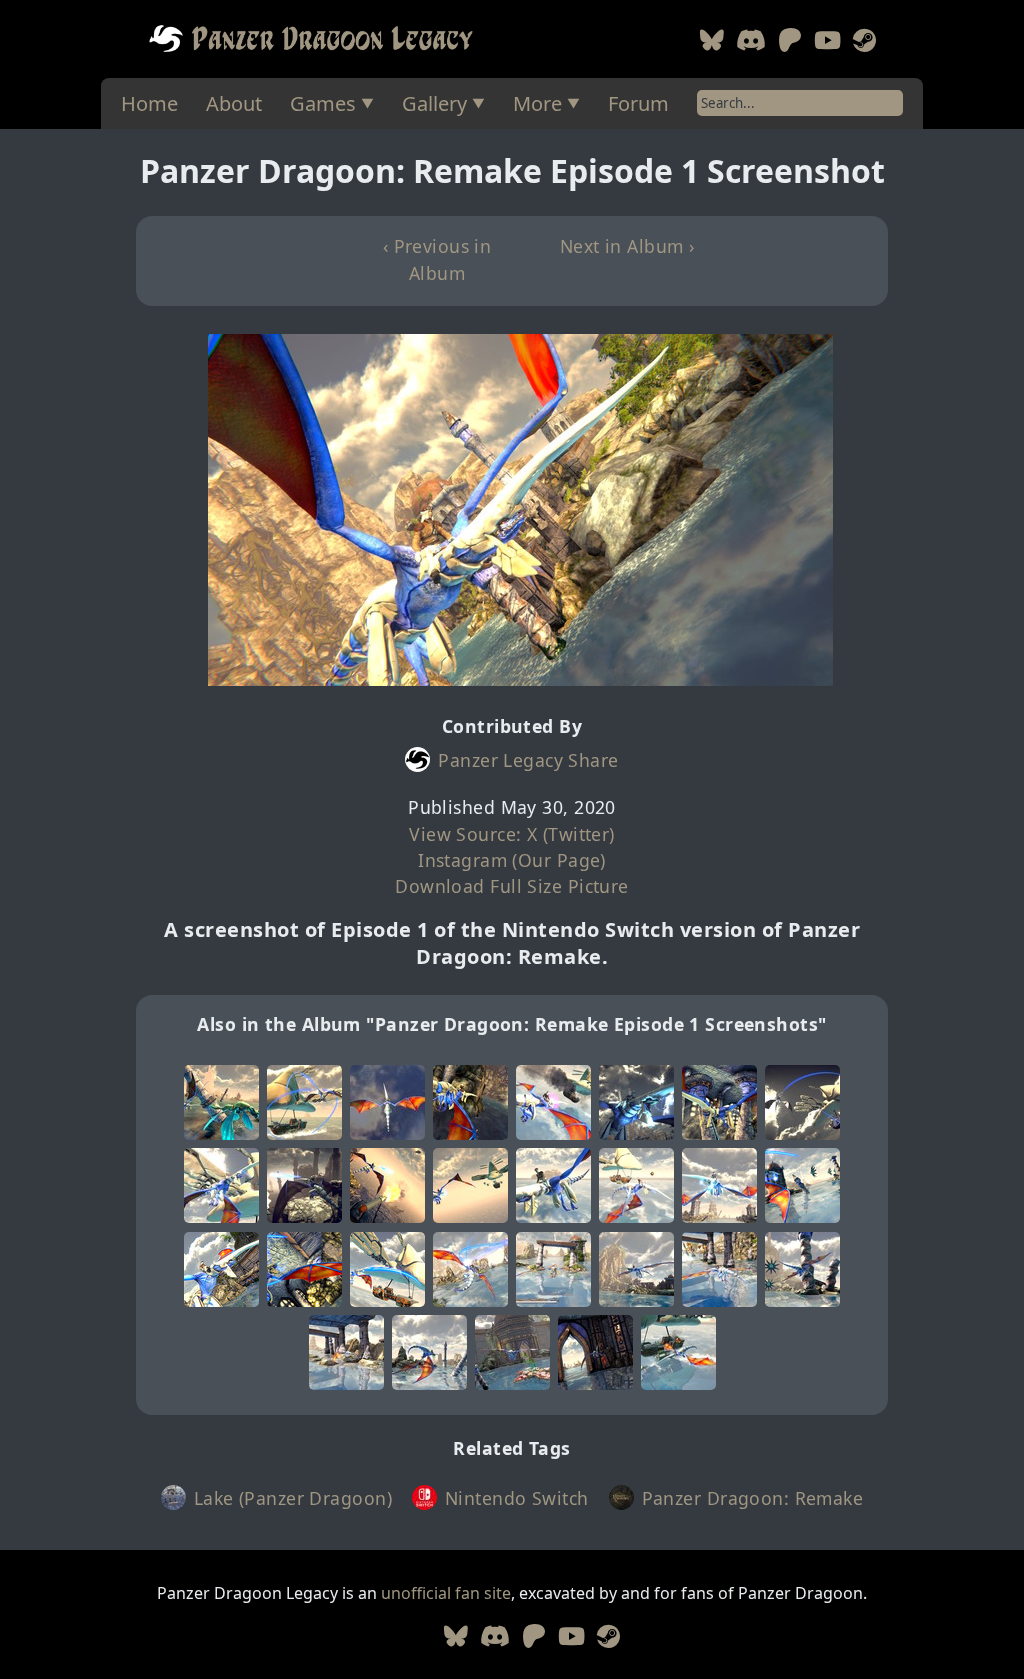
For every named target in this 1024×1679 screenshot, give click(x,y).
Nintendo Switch (517, 1498)
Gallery (434, 103)
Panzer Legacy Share (528, 760)
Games (323, 103)
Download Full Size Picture (511, 886)
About (234, 103)
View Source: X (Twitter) (512, 834)
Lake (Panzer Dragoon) (293, 1498)
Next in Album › (627, 246)
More (537, 103)
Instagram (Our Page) (512, 860)
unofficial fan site (446, 1593)
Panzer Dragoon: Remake (753, 1498)
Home (149, 103)
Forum (638, 103)
